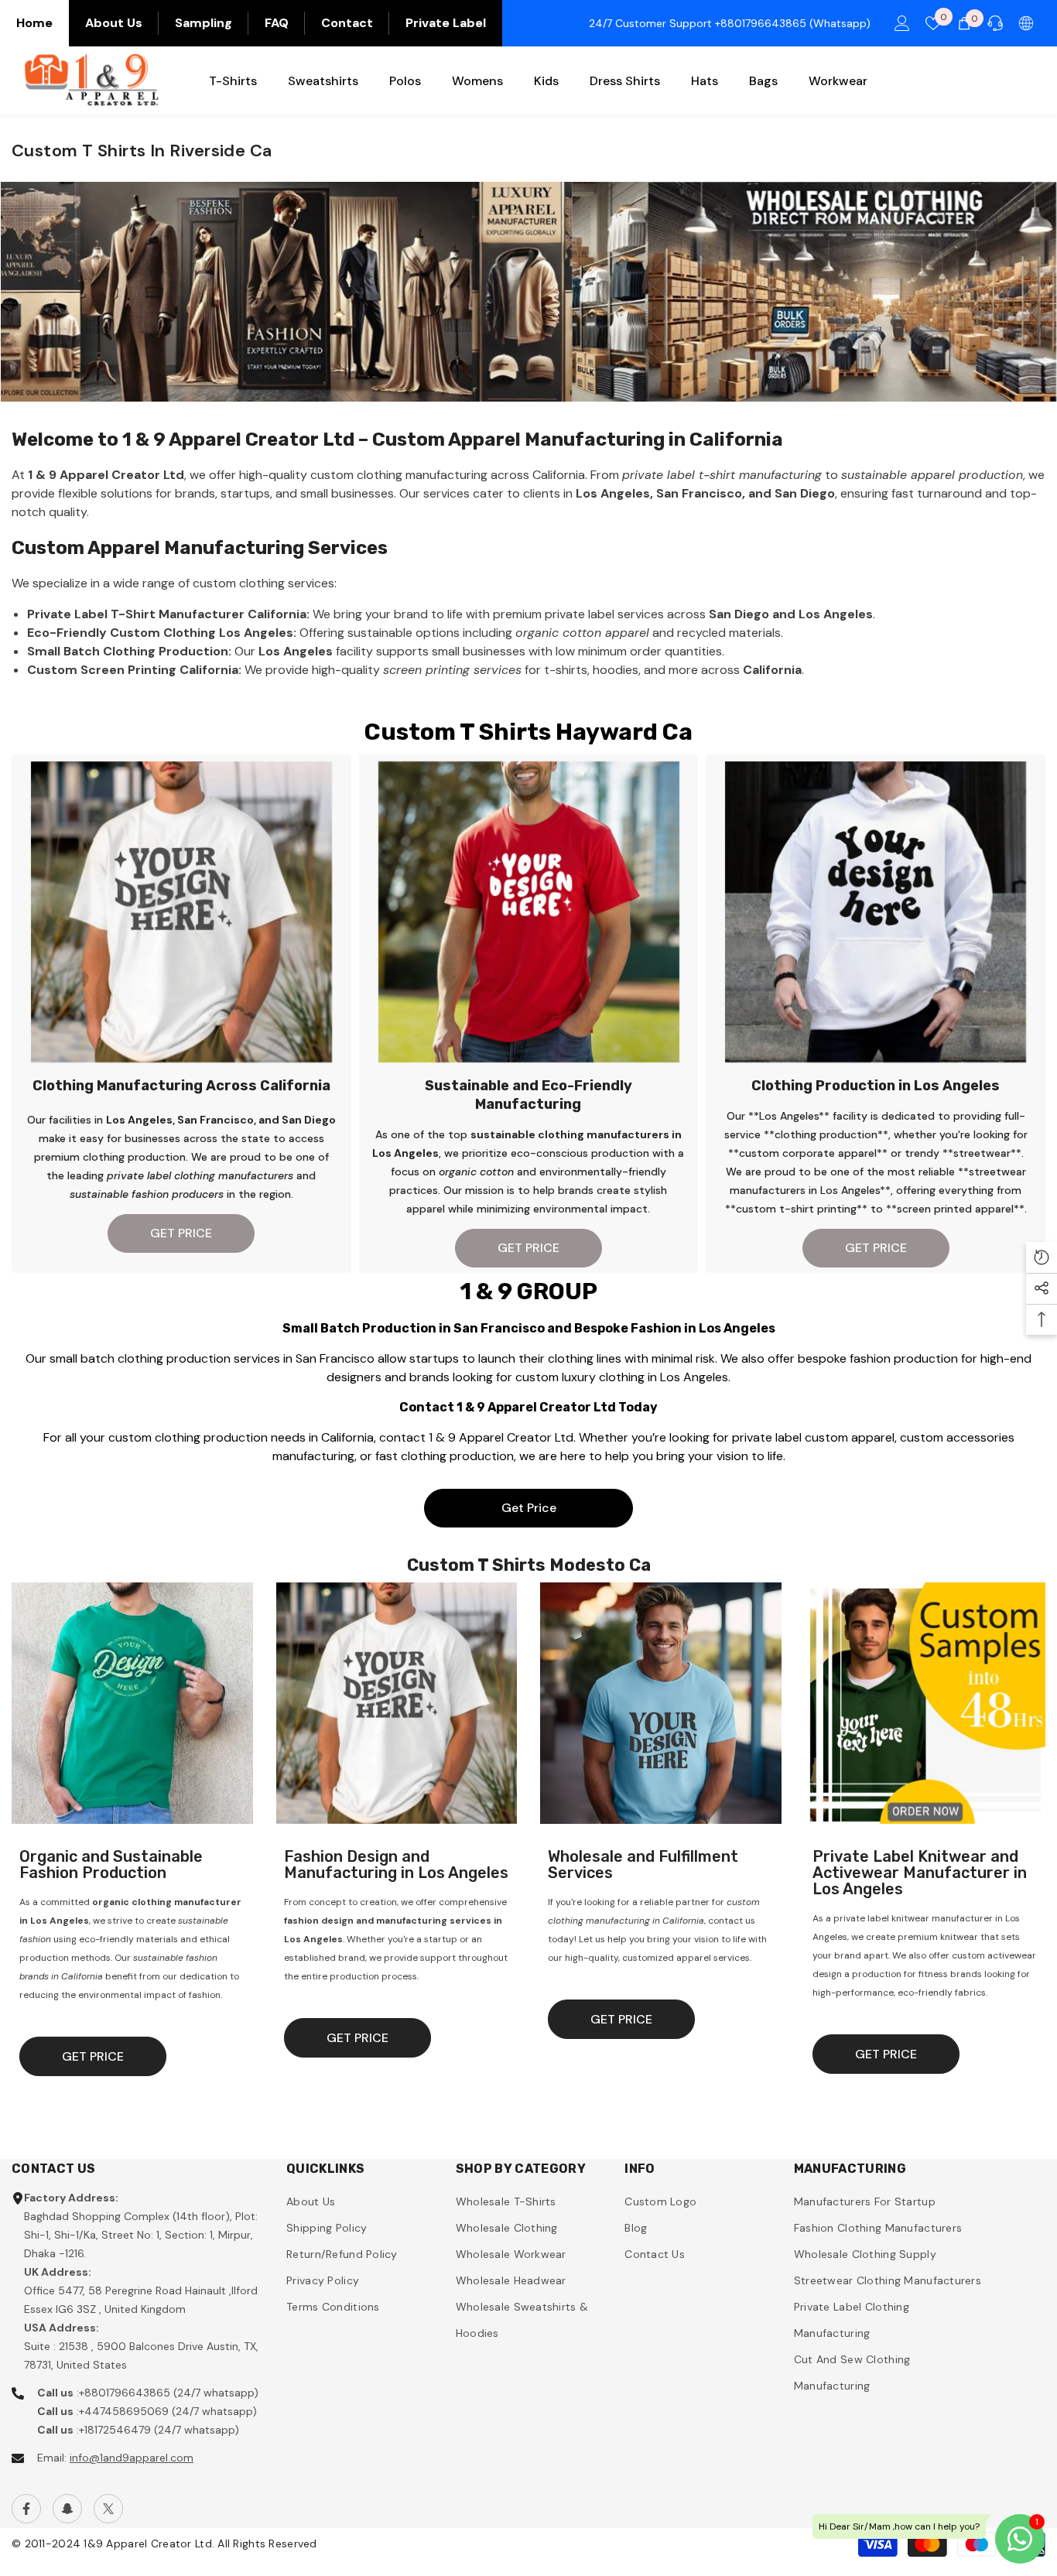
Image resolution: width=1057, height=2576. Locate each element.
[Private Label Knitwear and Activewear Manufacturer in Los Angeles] (925, 1703)
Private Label (446, 23)
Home (34, 23)
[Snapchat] (67, 2509)
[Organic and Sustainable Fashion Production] (132, 1703)
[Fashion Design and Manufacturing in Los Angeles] (397, 1703)
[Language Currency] (1026, 23)
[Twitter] (108, 2509)
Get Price (529, 1508)
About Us (114, 23)
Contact (347, 23)
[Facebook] (26, 2509)
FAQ (277, 23)
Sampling (204, 23)
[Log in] (902, 23)
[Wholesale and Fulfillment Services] (661, 1703)
